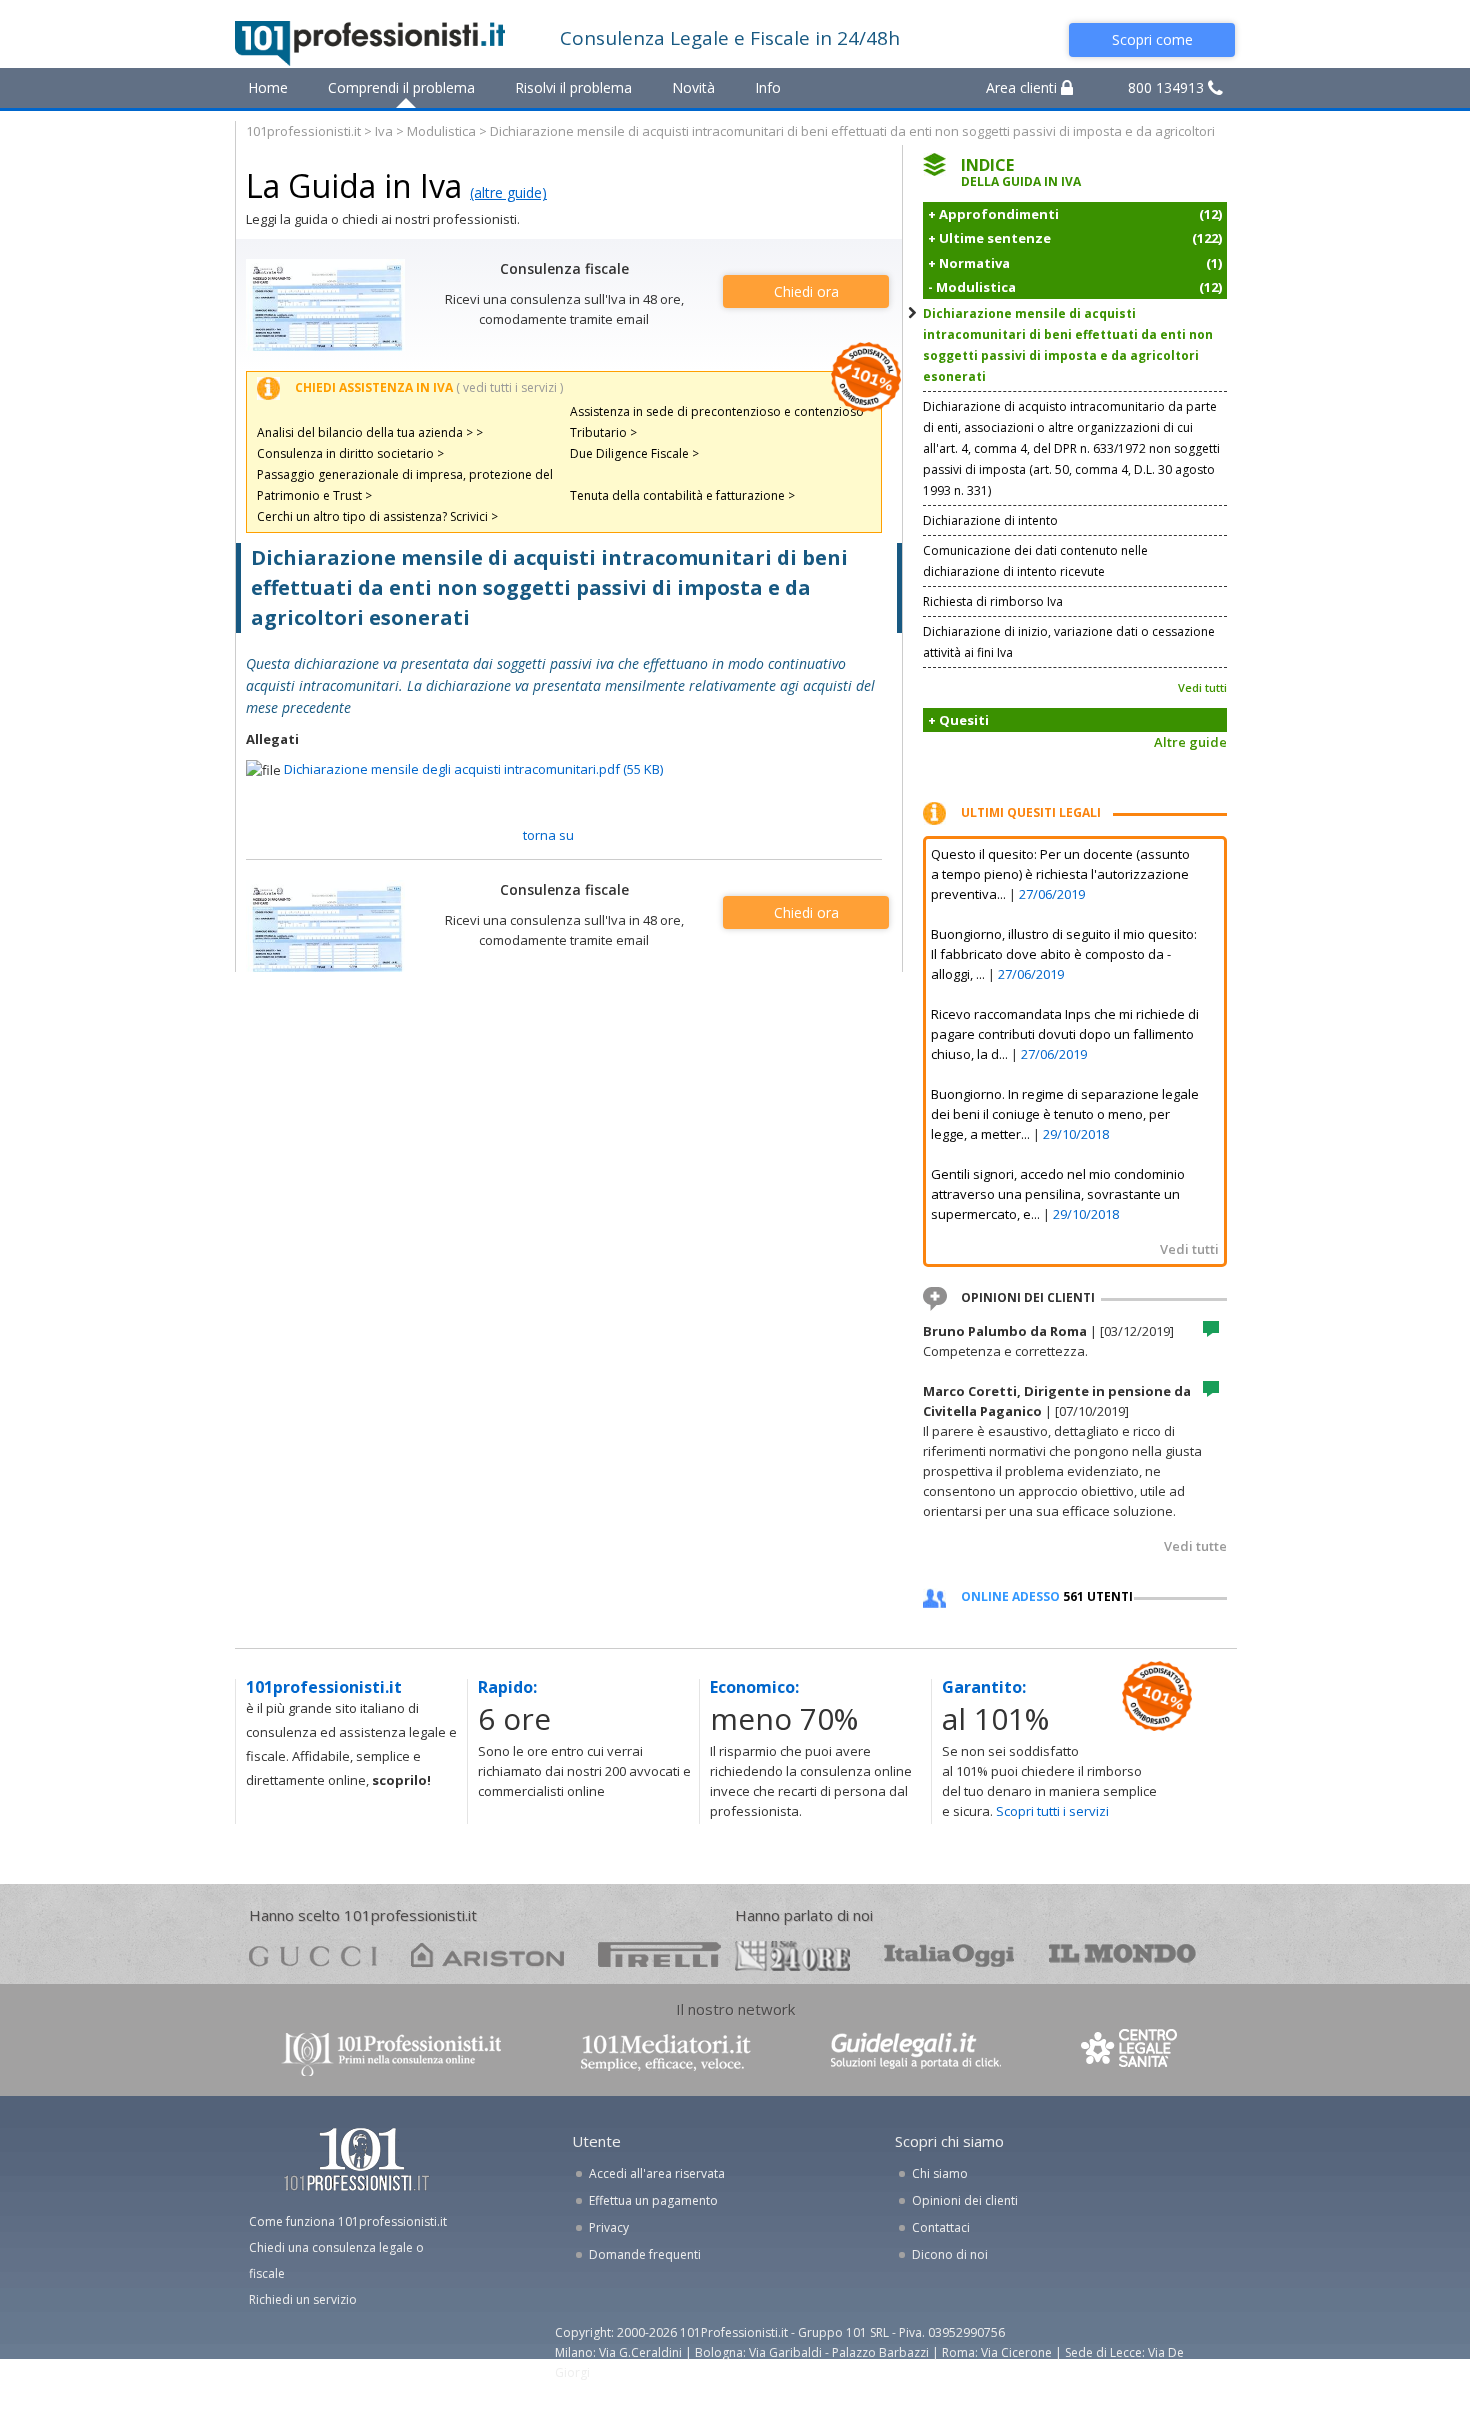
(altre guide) (508, 192)
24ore (792, 1956)
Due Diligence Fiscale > (634, 453)
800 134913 (1168, 87)
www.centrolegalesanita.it (1131, 2052)
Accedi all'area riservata (657, 2173)
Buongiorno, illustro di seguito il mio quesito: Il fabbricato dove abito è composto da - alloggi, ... (1064, 954)
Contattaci (941, 2227)
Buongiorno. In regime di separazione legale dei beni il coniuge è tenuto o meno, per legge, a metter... (1065, 1114)
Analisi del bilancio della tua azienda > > (370, 432)
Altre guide (1190, 742)
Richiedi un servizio (303, 2299)
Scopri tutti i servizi (1052, 1811)
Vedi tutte (1195, 1546)
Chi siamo (940, 2173)
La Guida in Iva (354, 185)
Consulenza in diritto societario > (350, 453)
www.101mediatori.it (666, 2052)
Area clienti (1023, 87)
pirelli (659, 1954)
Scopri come (1152, 39)
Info (768, 87)
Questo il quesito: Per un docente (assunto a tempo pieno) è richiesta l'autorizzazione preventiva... (1060, 874)
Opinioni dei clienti (965, 2200)
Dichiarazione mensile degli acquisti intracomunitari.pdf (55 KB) (473, 769)
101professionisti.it (303, 131)
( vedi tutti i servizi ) (509, 387)
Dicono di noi (950, 2254)
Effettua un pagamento (653, 2200)
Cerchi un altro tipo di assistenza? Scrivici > (377, 516)
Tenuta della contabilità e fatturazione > (682, 495)
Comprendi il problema (401, 87)
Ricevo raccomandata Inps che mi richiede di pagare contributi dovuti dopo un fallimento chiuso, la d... (1065, 1034)
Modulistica (441, 131)
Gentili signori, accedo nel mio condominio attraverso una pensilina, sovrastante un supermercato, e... (1058, 1194)
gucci (313, 1954)
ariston (487, 1954)
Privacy (609, 2227)
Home (268, 87)
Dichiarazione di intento (990, 520)
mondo (1122, 1954)
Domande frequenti (645, 2254)
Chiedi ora (806, 291)
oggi (949, 1954)
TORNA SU (548, 835)
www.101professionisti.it (391, 2052)
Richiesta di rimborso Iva (993, 601)
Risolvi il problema (573, 87)
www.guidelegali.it (916, 2052)
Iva (384, 131)
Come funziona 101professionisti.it (348, 2221)
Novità (693, 87)
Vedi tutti (1202, 687)
